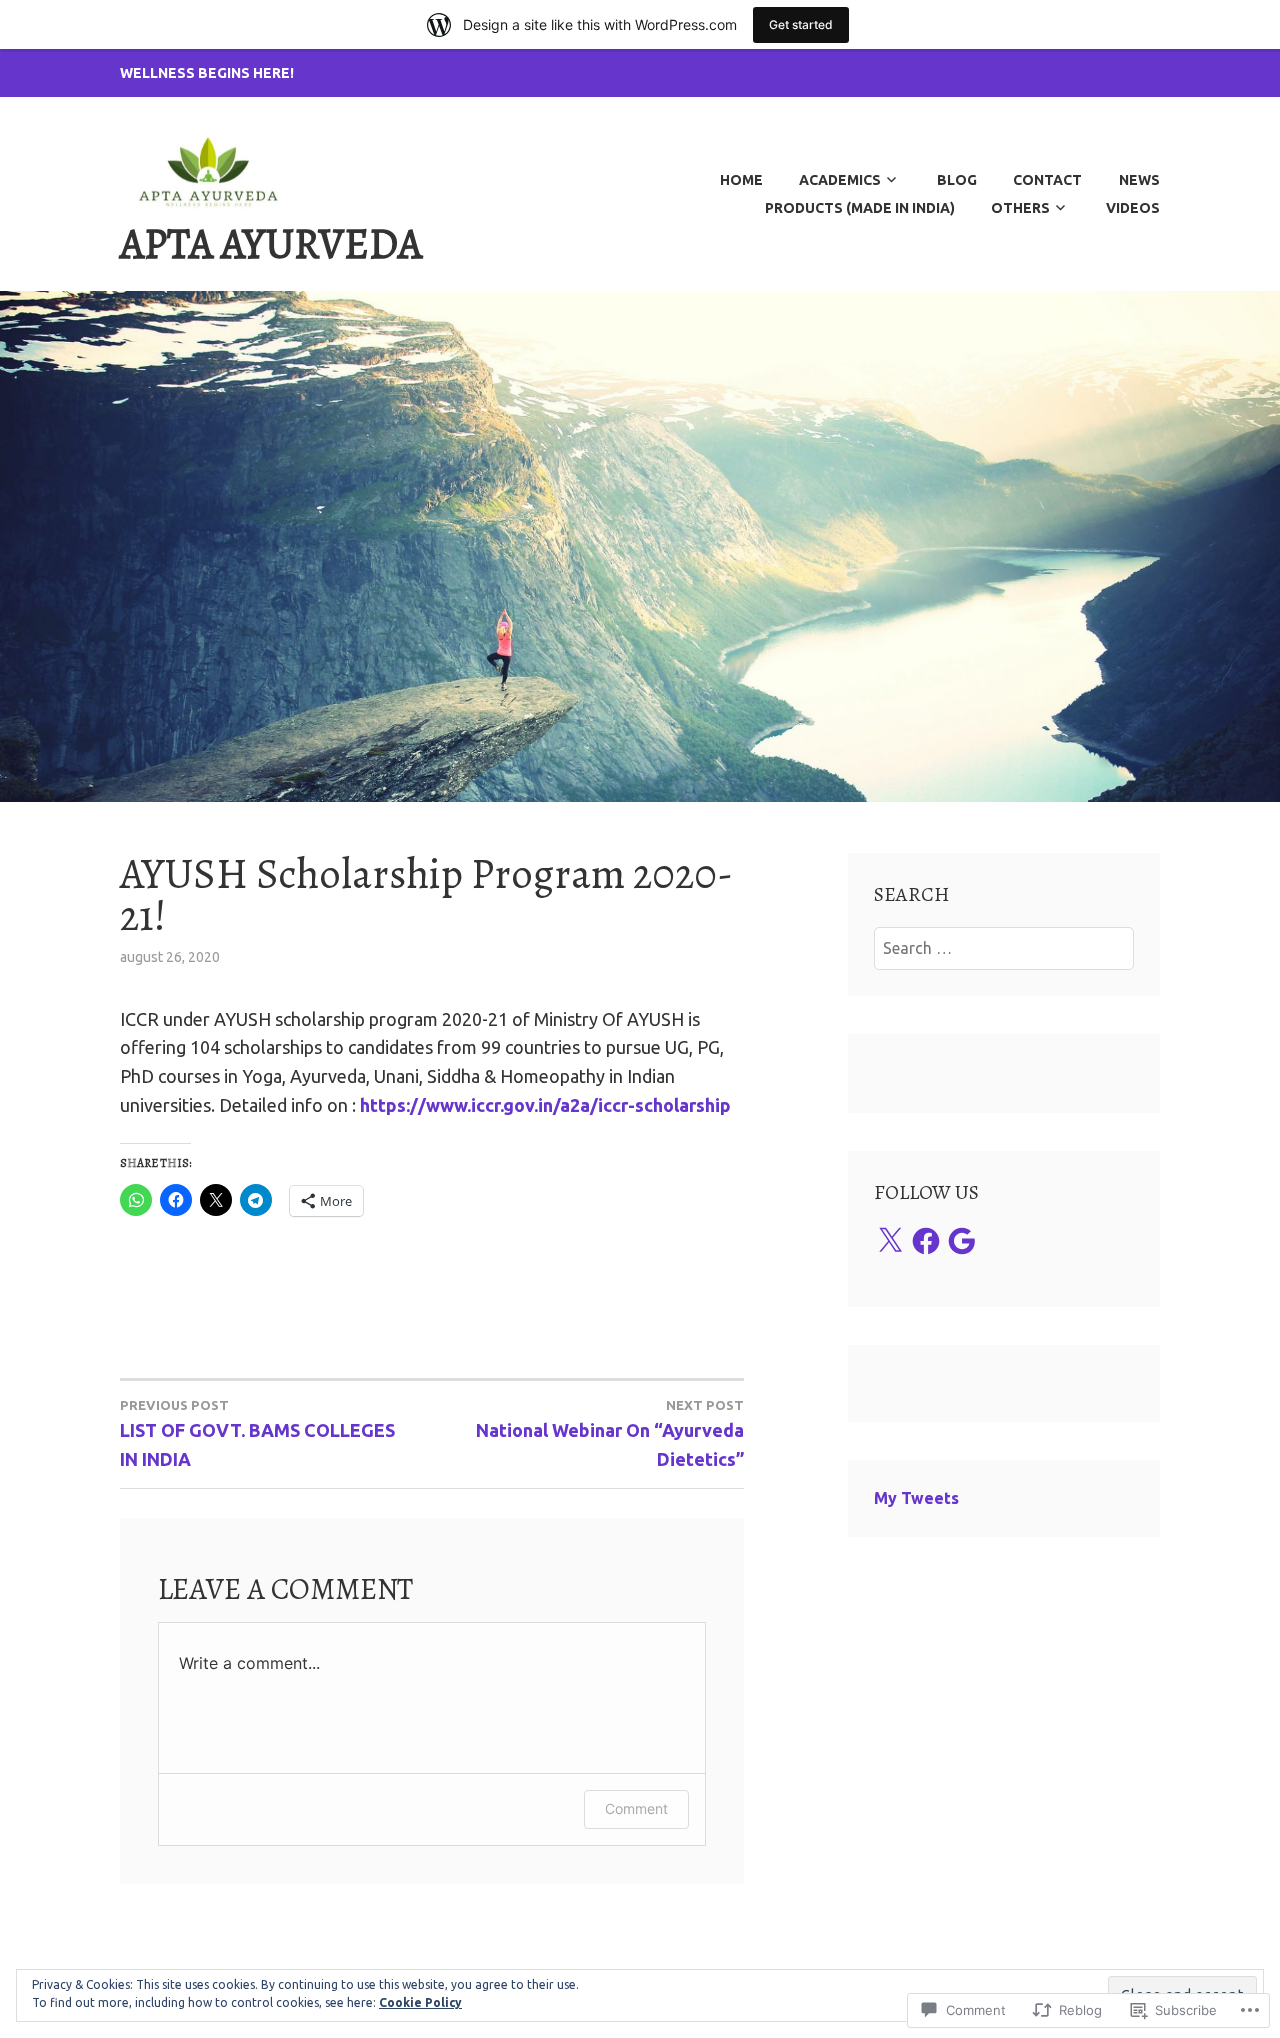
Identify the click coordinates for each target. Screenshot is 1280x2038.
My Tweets (916, 1498)
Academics (840, 180)
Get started (801, 24)
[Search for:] (1004, 948)
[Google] (962, 1241)
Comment (636, 1808)
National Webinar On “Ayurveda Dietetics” (610, 1433)
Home (741, 180)
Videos (1133, 208)
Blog (957, 180)
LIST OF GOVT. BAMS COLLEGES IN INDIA (257, 1433)
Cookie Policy (420, 2002)
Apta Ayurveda (271, 243)
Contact (1047, 180)
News (1139, 180)
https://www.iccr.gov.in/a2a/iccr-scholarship (545, 1105)
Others (1020, 208)
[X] (890, 1241)
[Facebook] (926, 1241)
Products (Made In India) (860, 208)
